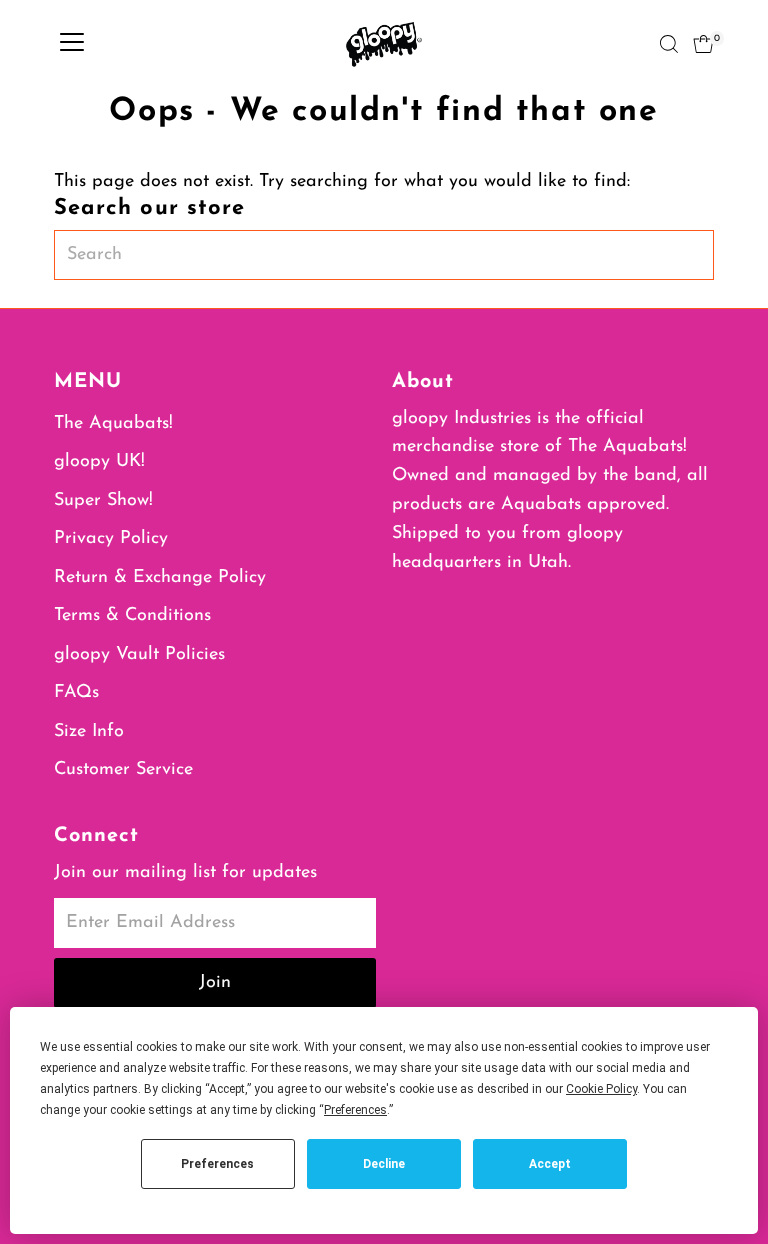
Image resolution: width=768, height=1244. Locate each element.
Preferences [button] (355, 1110)
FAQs (76, 693)
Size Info (89, 732)
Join (215, 983)
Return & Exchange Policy (160, 578)
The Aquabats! (113, 424)
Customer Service (123, 770)
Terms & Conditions (132, 616)
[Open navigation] (72, 44)
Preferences (217, 1164)
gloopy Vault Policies (139, 655)
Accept (550, 1164)
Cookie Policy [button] (601, 1089)
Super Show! (103, 501)
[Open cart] (703, 44)
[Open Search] (669, 44)
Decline (384, 1164)
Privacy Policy (111, 539)
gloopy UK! (99, 462)
